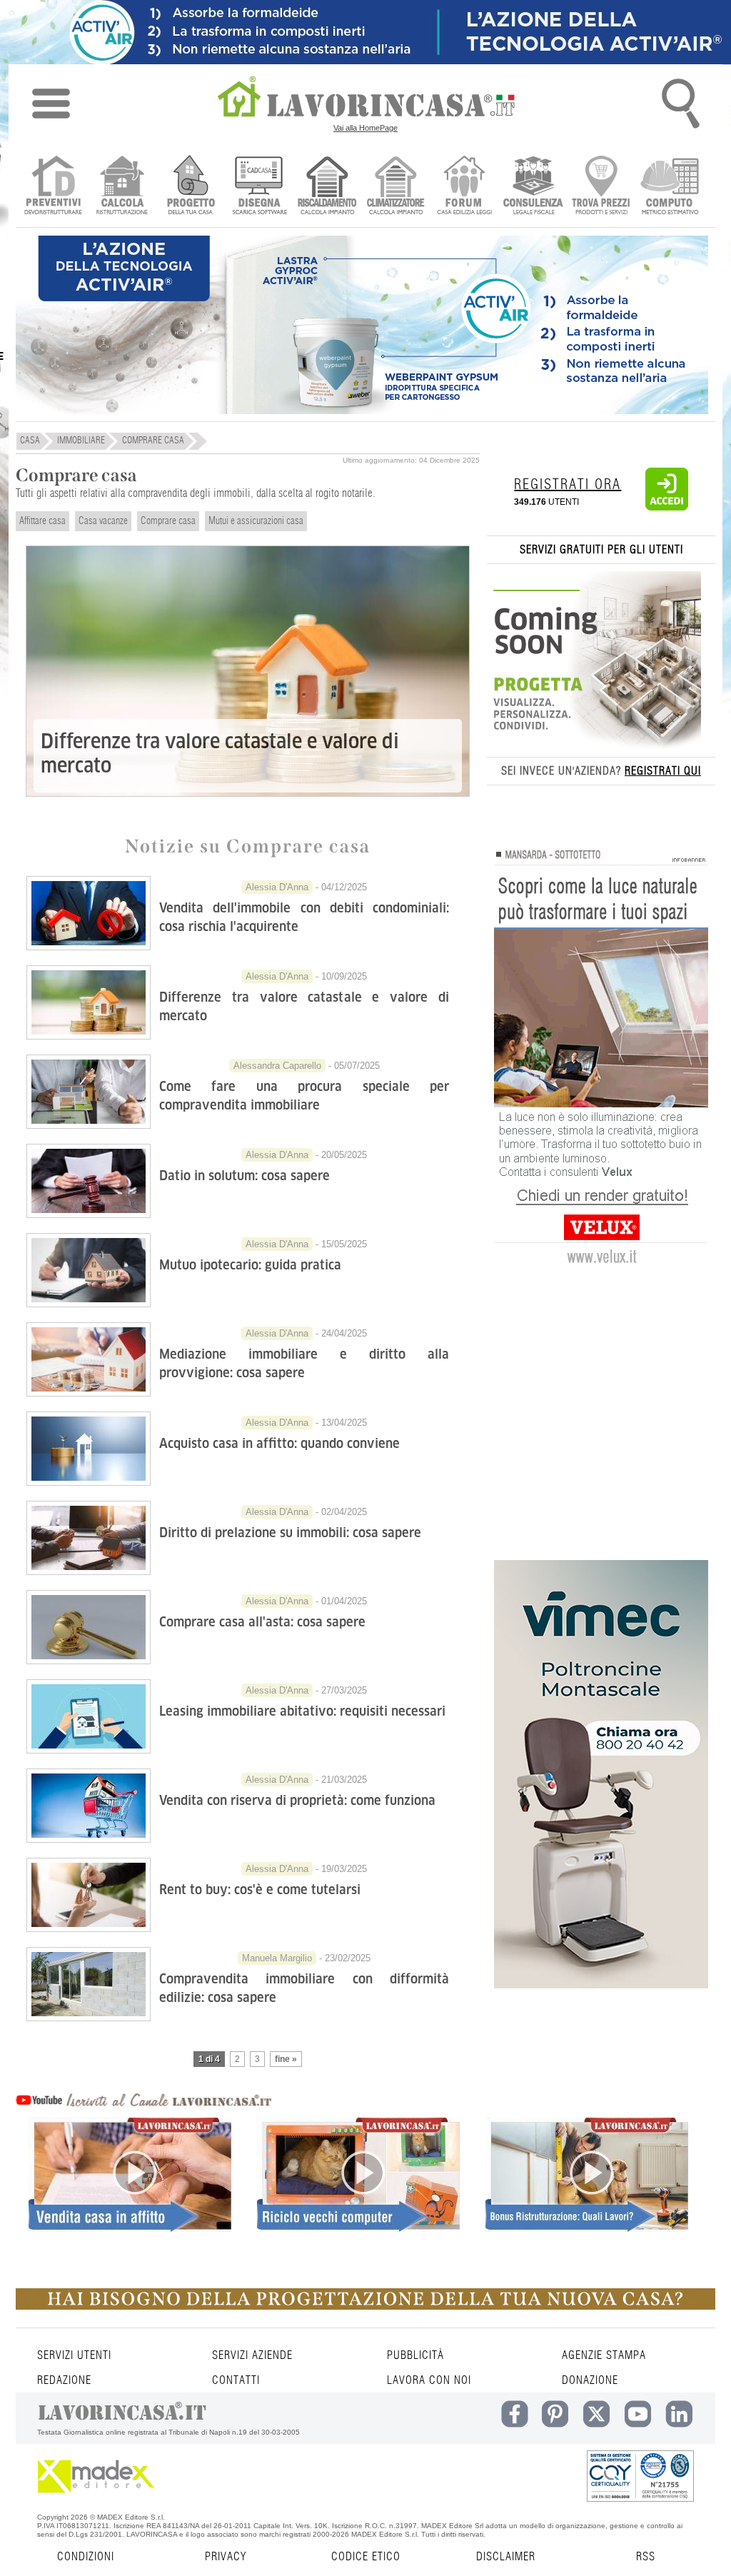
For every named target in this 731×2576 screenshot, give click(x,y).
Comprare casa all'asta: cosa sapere (262, 1622)
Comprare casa (168, 521)
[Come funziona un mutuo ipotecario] (89, 1303)
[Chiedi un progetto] (190, 187)
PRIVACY (226, 2557)
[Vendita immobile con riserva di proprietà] (89, 1838)
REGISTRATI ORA (568, 485)
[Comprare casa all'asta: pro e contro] (89, 1660)
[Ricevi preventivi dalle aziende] (53, 187)
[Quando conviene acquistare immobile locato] (89, 1481)
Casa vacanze (103, 521)
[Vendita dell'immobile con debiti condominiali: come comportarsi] (89, 946)
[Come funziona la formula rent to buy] (89, 1928)
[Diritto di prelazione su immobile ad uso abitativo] (89, 1571)
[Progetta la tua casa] (365, 2307)
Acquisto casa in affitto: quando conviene (279, 1443)
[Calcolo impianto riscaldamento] (327, 187)
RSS (646, 2557)
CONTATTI (236, 2380)
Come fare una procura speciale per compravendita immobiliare (304, 1096)
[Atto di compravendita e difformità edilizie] (89, 2017)
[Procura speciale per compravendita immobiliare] (89, 1125)
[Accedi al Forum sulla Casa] (464, 187)
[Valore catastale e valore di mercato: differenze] (89, 1035)
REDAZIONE (64, 2380)
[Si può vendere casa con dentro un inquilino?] (130, 2199)
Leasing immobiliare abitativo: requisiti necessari (302, 1711)
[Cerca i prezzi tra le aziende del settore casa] (601, 187)
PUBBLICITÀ (415, 2355)
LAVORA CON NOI (429, 2380)
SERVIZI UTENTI (74, 2355)
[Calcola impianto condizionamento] (396, 187)
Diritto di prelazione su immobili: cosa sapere (290, 1533)
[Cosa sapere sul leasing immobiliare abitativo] (89, 1749)
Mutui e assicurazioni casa (256, 521)
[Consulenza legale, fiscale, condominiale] (533, 187)
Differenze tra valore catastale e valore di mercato (220, 754)
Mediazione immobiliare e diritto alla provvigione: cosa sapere (304, 1363)
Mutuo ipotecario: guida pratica (250, 1265)
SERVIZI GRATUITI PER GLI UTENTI (601, 550)
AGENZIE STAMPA (604, 2355)
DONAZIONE (590, 2380)
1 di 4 (209, 2059)
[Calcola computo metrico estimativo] (670, 187)
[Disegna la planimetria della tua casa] (259, 187)
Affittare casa (42, 521)
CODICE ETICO (366, 2557)
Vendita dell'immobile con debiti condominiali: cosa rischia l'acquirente (304, 917)
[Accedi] (667, 508)
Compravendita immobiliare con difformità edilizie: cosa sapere (304, 1988)
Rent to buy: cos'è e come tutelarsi (260, 1890)
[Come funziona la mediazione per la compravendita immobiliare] (89, 1392)
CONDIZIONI (86, 2557)
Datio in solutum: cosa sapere (244, 1176)
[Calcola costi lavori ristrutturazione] (122, 187)
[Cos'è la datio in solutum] (89, 1214)
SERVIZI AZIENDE (252, 2355)
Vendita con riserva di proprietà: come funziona (297, 1800)
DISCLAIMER (506, 2557)
